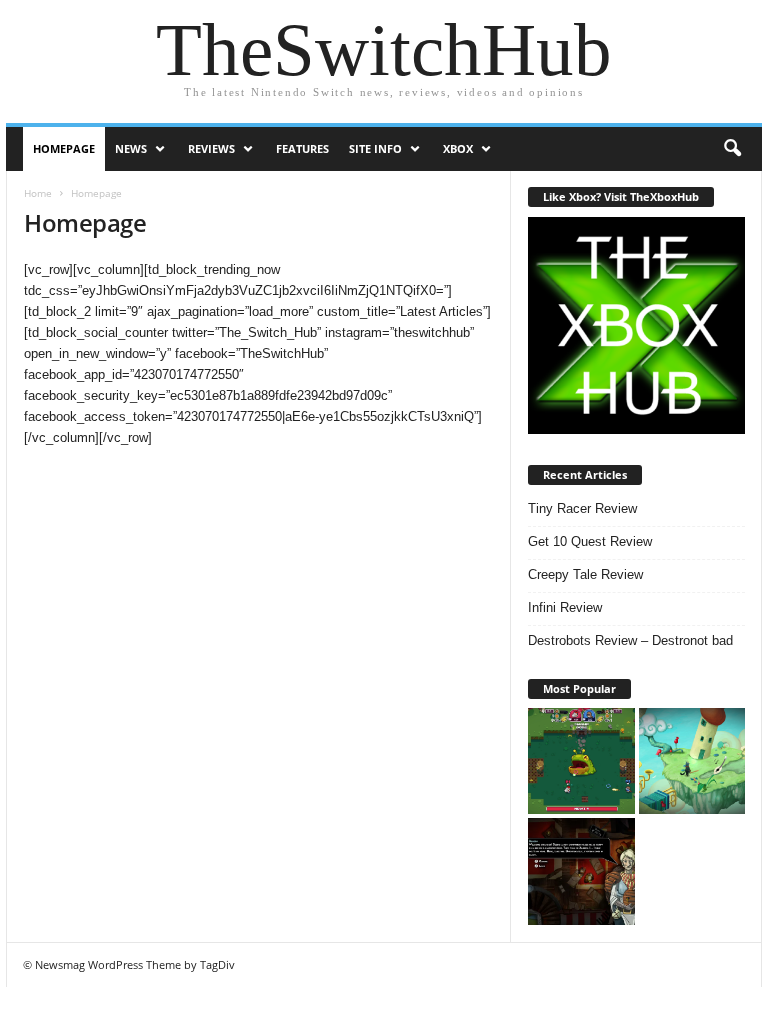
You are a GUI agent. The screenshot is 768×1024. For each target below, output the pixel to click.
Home (38, 193)
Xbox (458, 148)
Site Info (375, 148)
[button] (732, 149)
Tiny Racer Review (582, 508)
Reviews (211, 148)
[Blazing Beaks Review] (581, 761)
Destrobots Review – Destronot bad (630, 640)
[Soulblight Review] (581, 871)
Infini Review (565, 607)
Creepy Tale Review (585, 574)
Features (302, 148)
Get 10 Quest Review (590, 541)
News (131, 148)
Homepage (64, 148)
